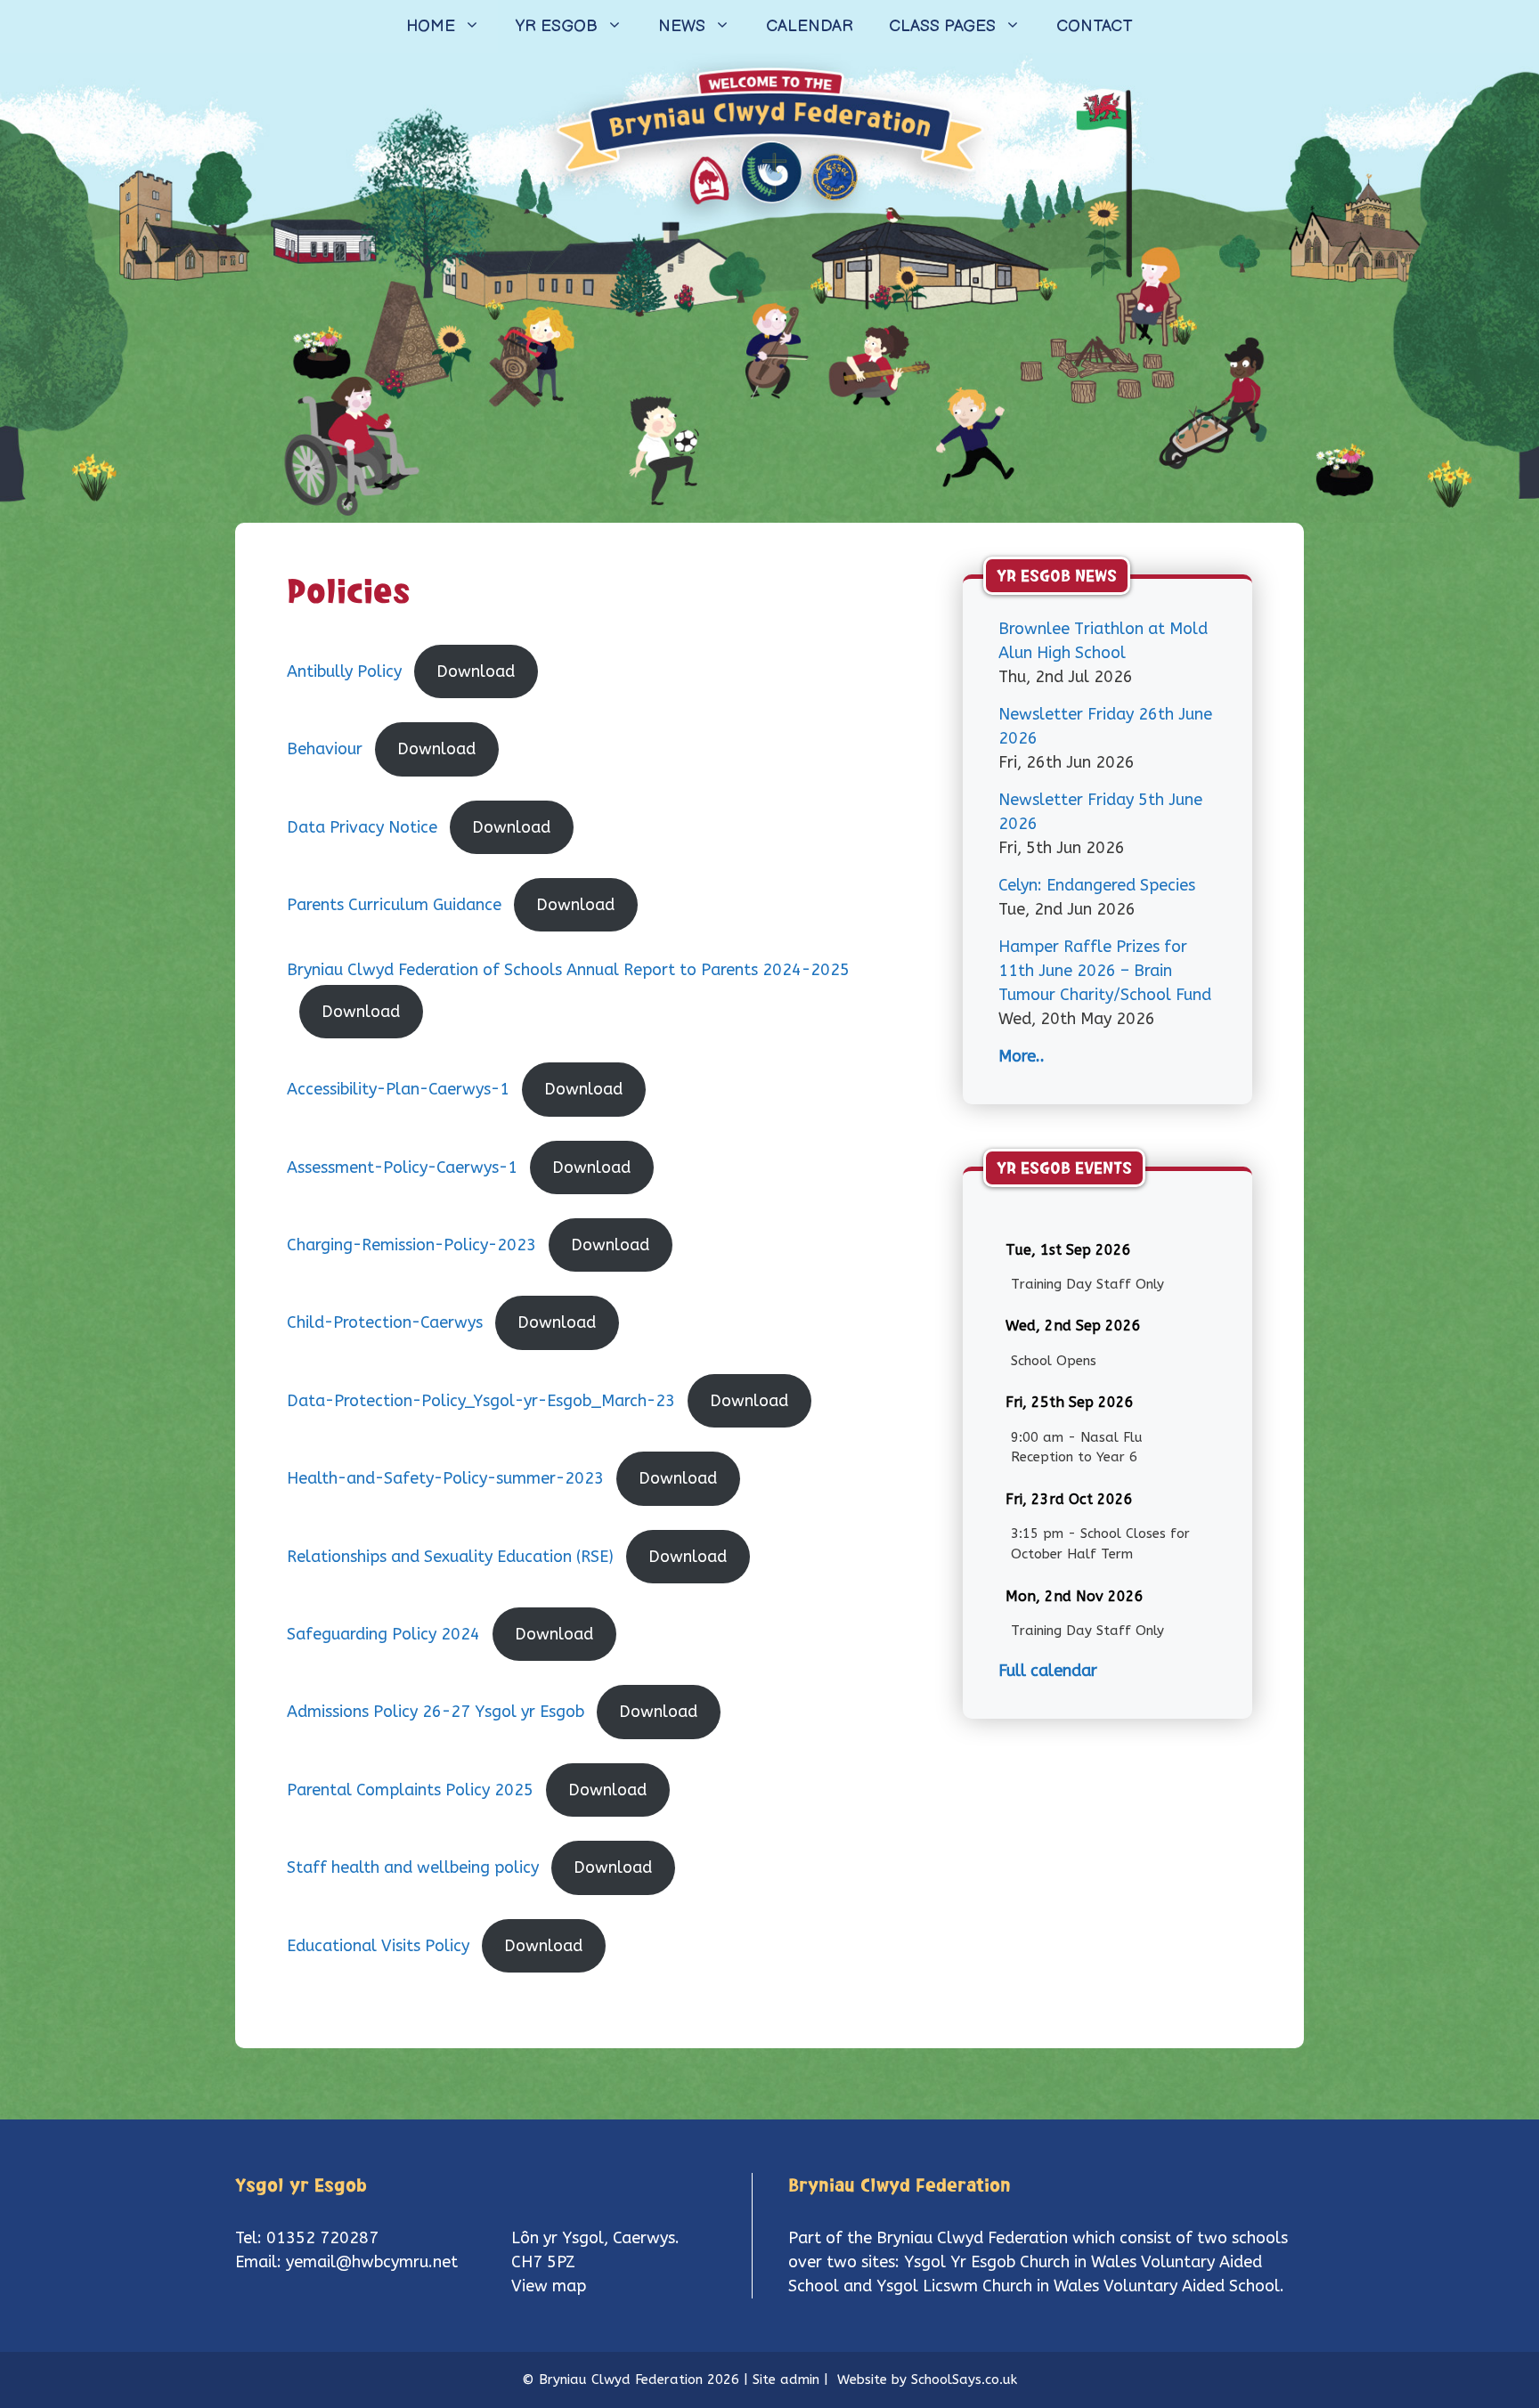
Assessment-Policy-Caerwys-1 (402, 1167)
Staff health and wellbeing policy (413, 1867)
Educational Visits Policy (378, 1946)
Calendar (810, 26)
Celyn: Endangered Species (1097, 885)
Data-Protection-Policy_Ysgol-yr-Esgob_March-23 (481, 1401)
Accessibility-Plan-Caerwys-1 (398, 1089)
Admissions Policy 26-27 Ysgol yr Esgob (436, 1712)
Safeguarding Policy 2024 (383, 1634)
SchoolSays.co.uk (964, 2380)
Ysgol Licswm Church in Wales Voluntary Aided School (1078, 2286)
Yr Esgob (557, 26)
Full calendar (1048, 1671)
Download (476, 671)
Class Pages (942, 26)
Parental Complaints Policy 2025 (410, 1790)
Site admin (786, 2380)
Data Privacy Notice (362, 827)
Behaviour (325, 749)
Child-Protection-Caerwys (385, 1322)
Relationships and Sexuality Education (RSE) (450, 1557)
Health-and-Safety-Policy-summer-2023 (445, 1478)
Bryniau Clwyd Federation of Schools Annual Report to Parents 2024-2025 (568, 970)
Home (431, 26)
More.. (1022, 1056)
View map (549, 2286)
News (682, 26)
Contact (1095, 26)
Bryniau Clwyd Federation (972, 2238)
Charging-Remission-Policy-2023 (411, 1245)
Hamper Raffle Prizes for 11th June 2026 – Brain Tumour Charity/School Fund (1105, 971)
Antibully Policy (344, 671)
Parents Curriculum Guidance (394, 905)
